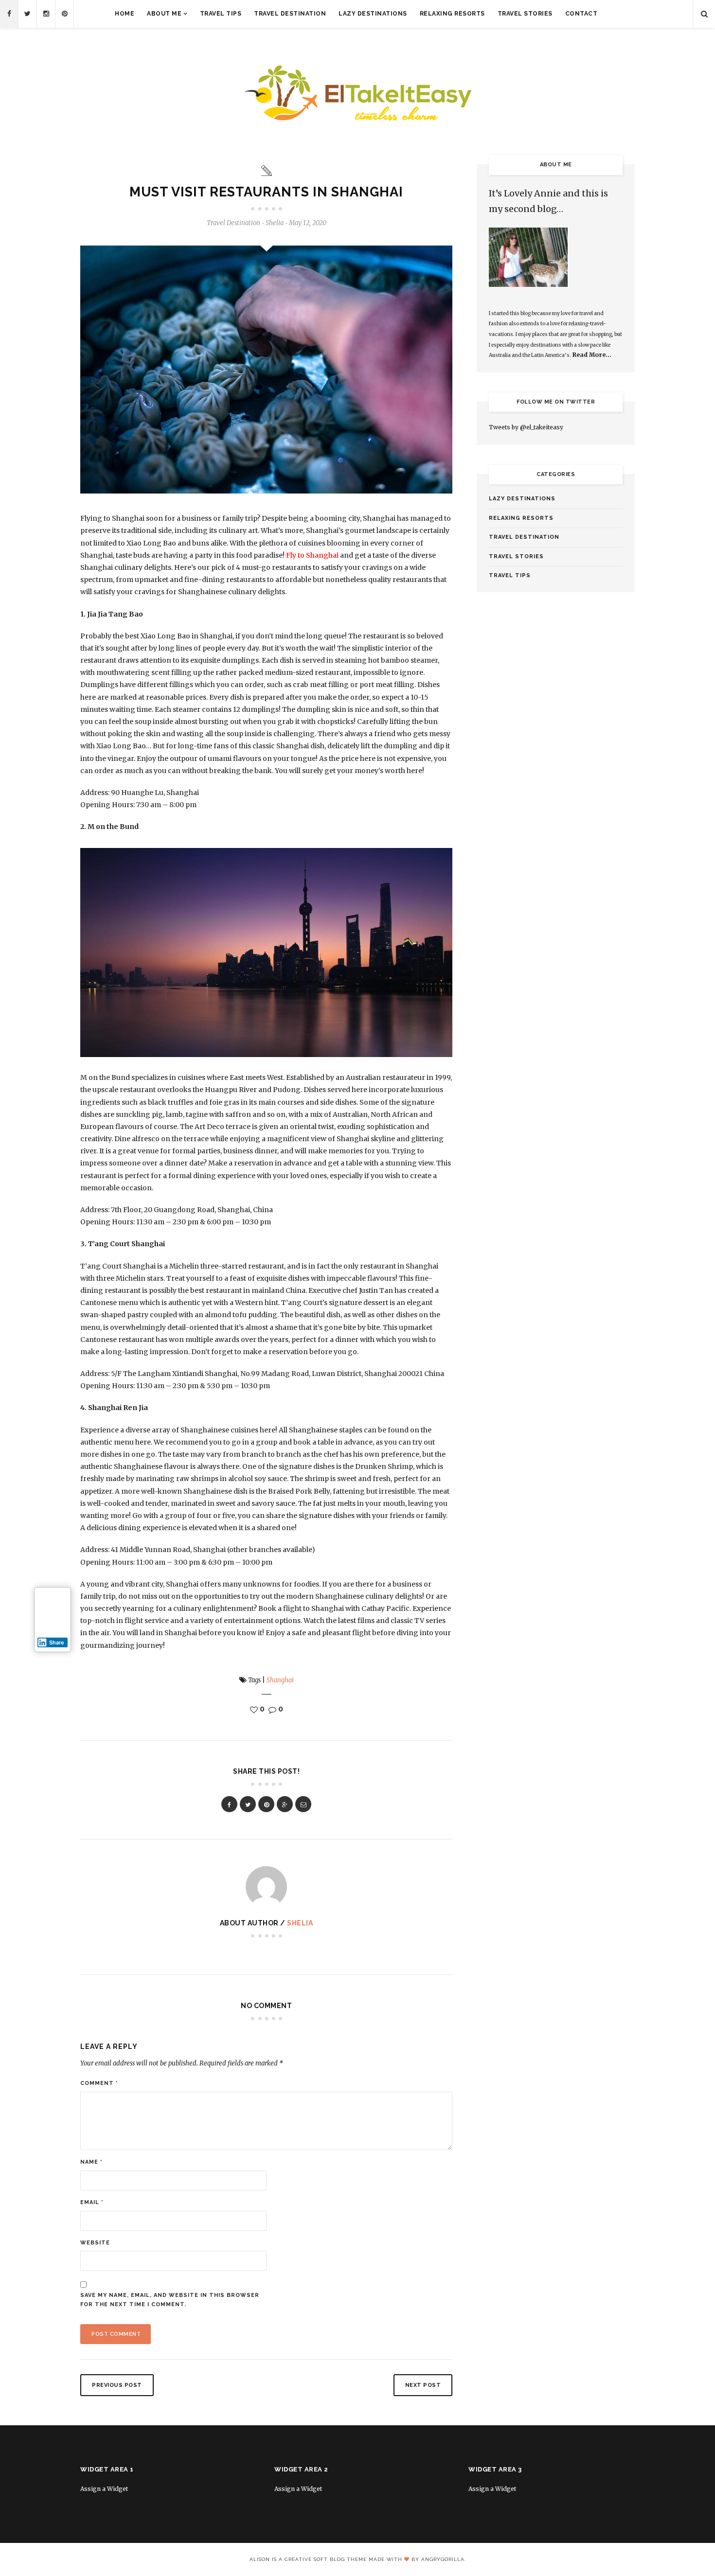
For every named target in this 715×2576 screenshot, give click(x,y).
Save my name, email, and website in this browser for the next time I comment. (170, 2300)
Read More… (592, 355)
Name (91, 2162)
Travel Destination (290, 14)
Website (95, 2243)
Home (125, 14)
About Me (164, 14)
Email (92, 2202)
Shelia (300, 1923)
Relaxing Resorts (452, 14)
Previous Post (117, 2385)
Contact (581, 14)
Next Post (423, 2385)
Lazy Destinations (373, 14)
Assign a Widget (104, 2489)
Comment (99, 2083)
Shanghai (280, 1680)
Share (57, 1642)
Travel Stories (525, 14)
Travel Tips (221, 14)
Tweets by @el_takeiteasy (526, 427)
